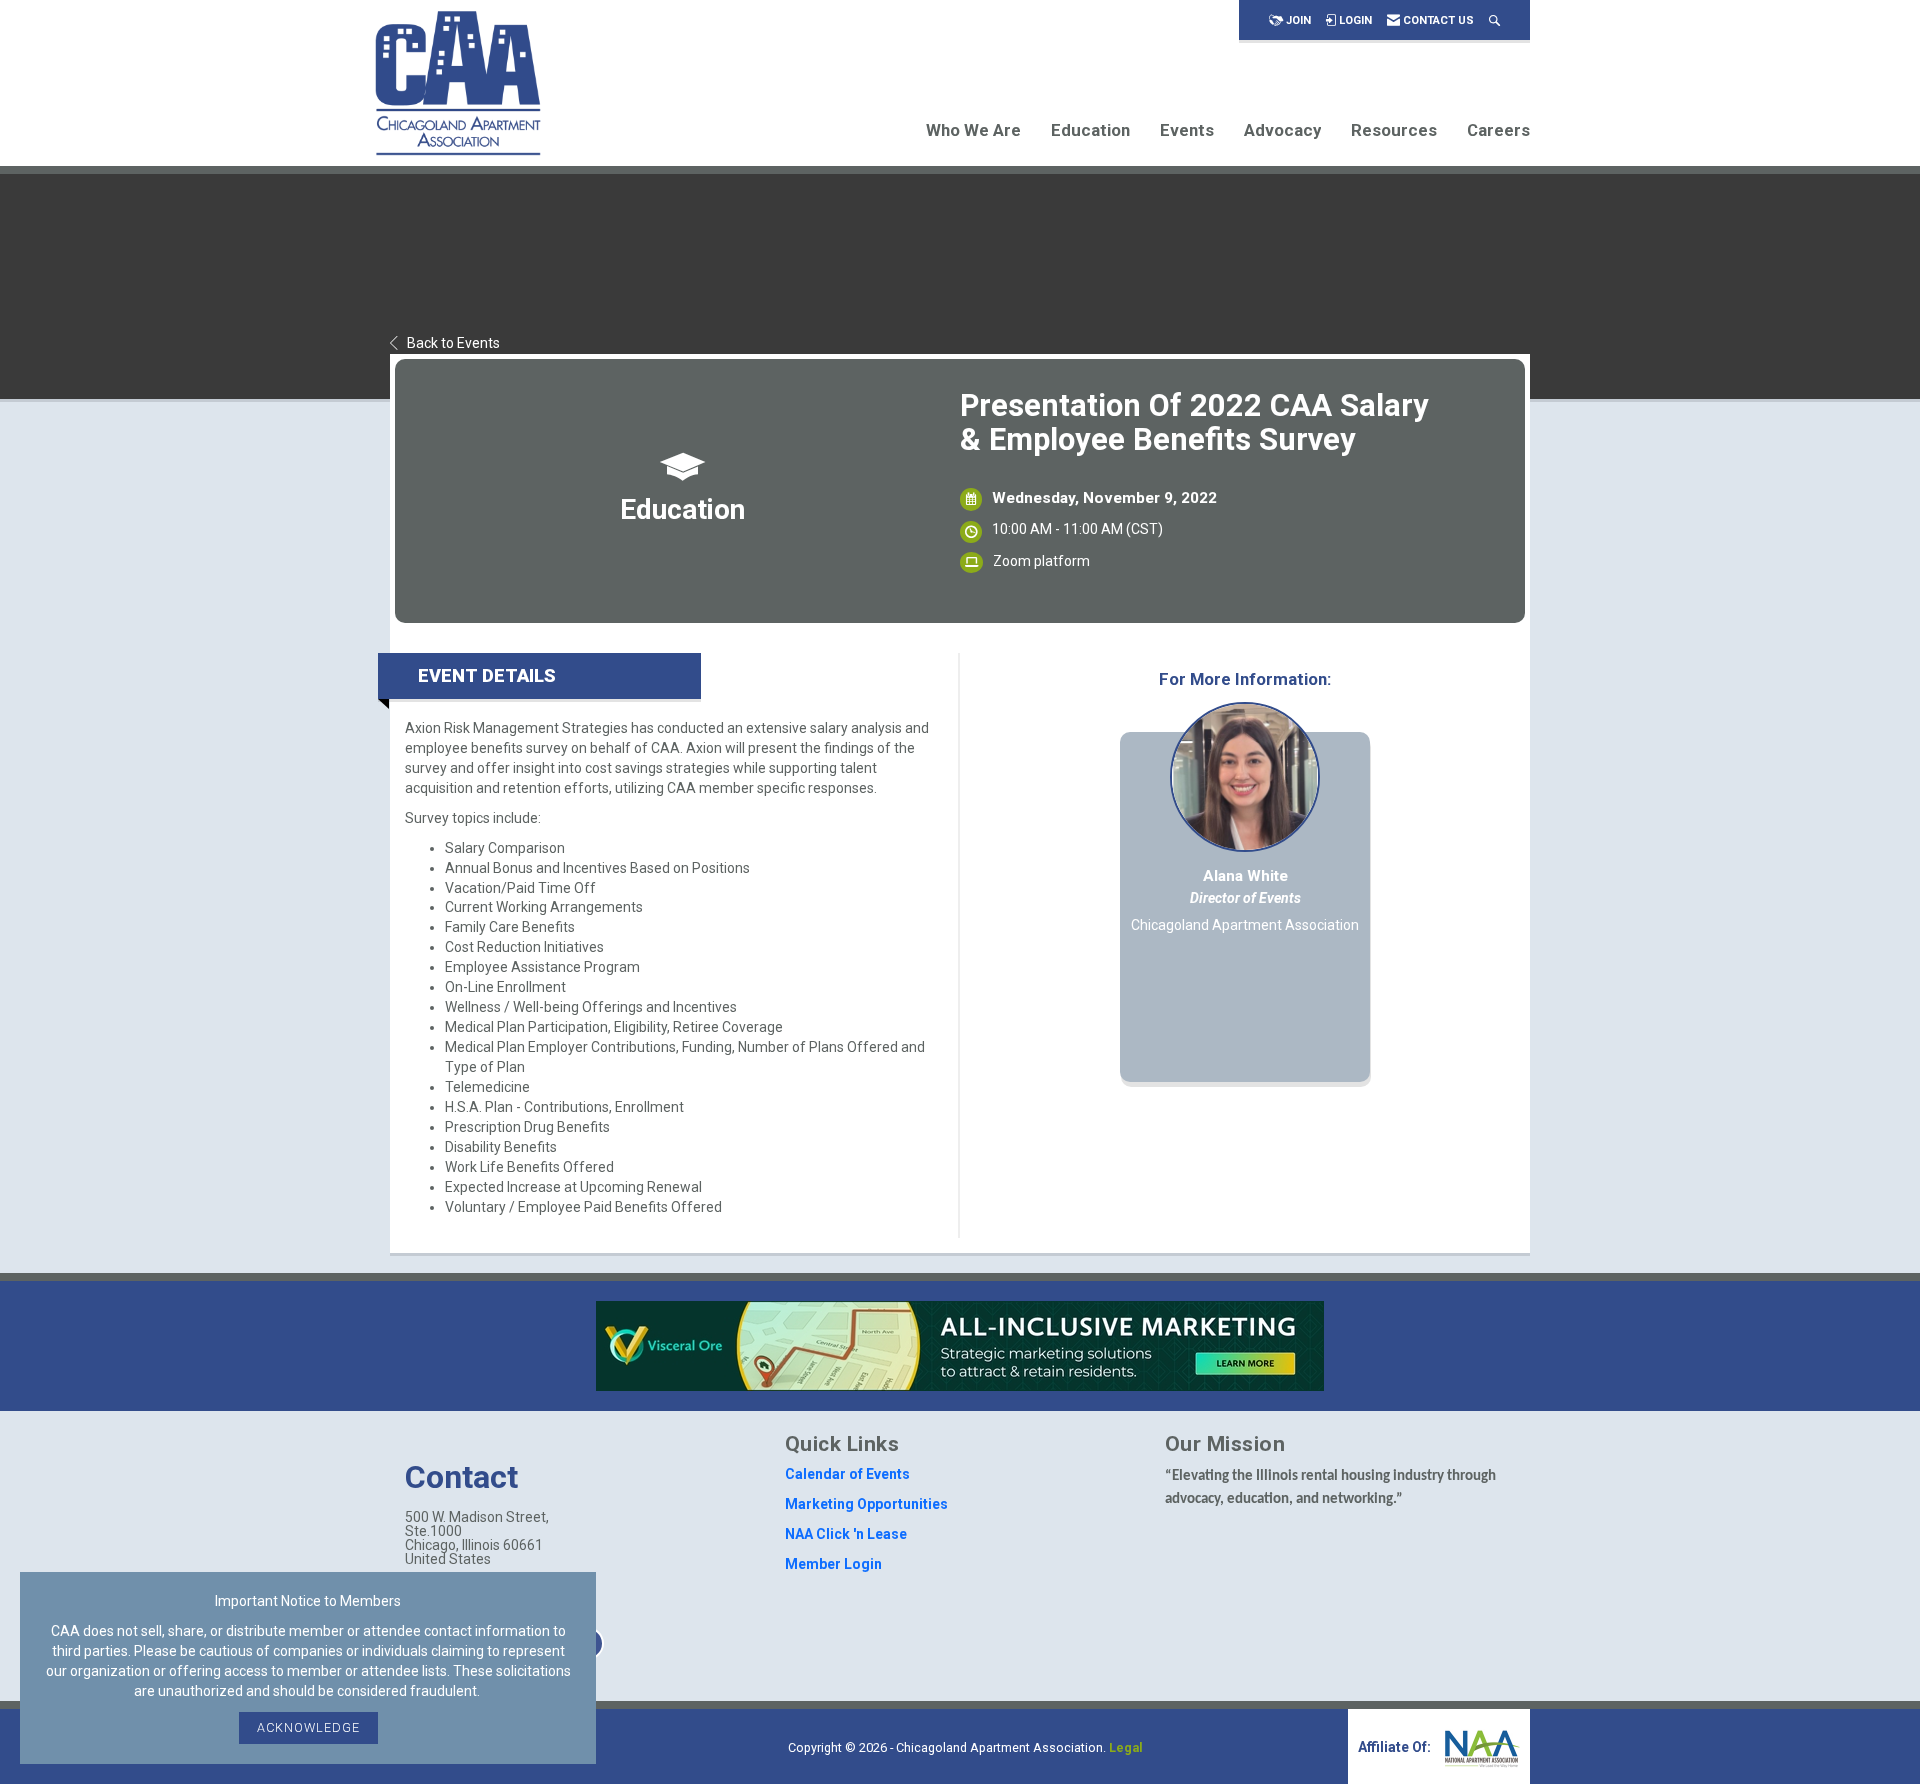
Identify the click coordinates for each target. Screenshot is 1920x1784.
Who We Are (973, 130)
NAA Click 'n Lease (846, 1534)
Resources (1394, 130)
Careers (1498, 130)
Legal (1126, 1747)
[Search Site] (1494, 20)
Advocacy (1282, 130)
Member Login (833, 1564)
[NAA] (1480, 1747)
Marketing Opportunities (866, 1504)
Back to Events (453, 343)
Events (1187, 130)
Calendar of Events (847, 1474)
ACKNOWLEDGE (308, 1727)
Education (1090, 130)
